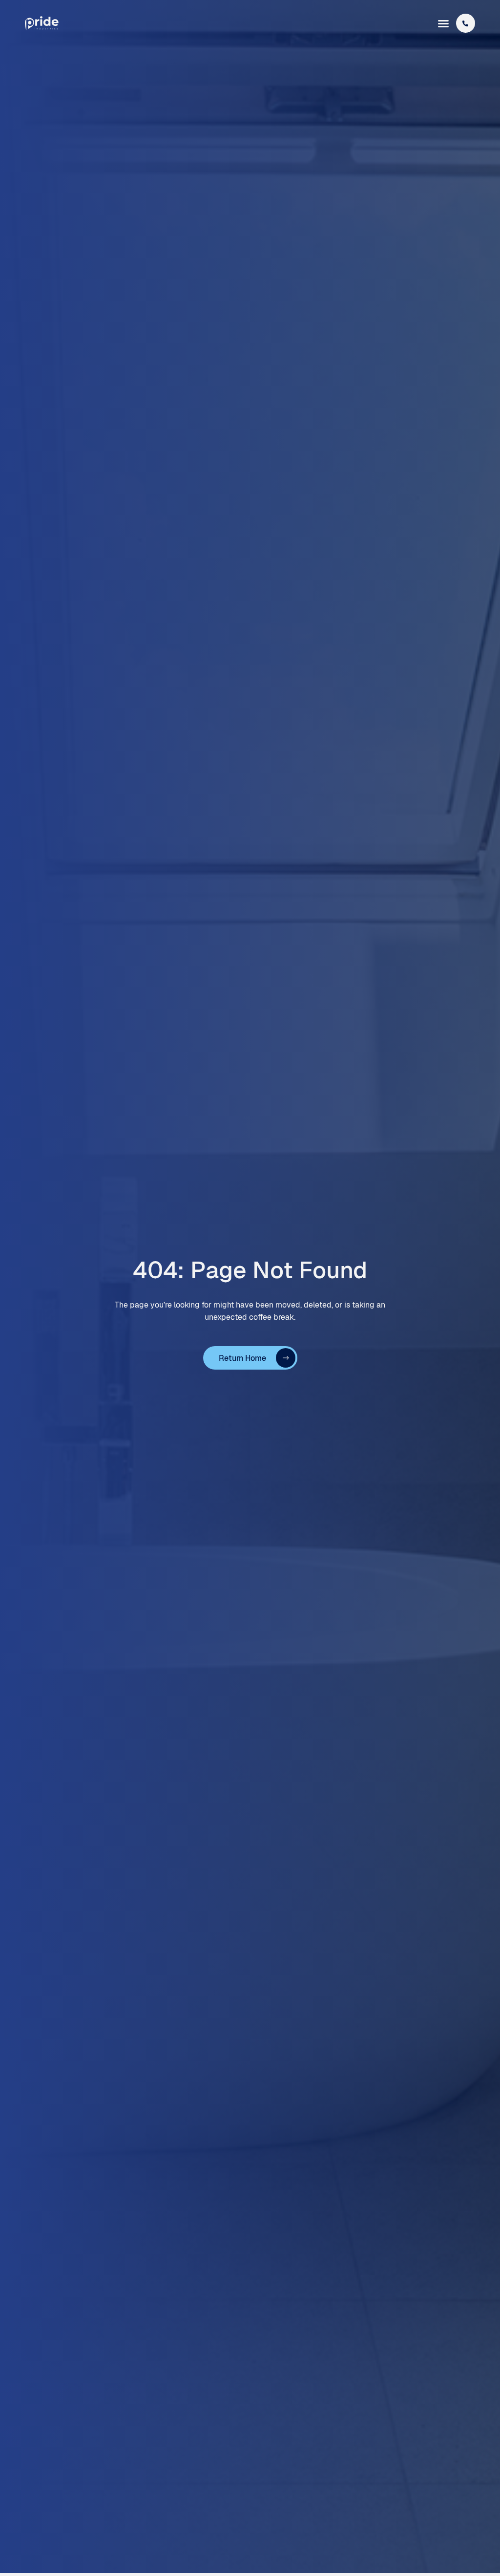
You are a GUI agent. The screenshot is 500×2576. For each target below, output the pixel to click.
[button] (443, 23)
